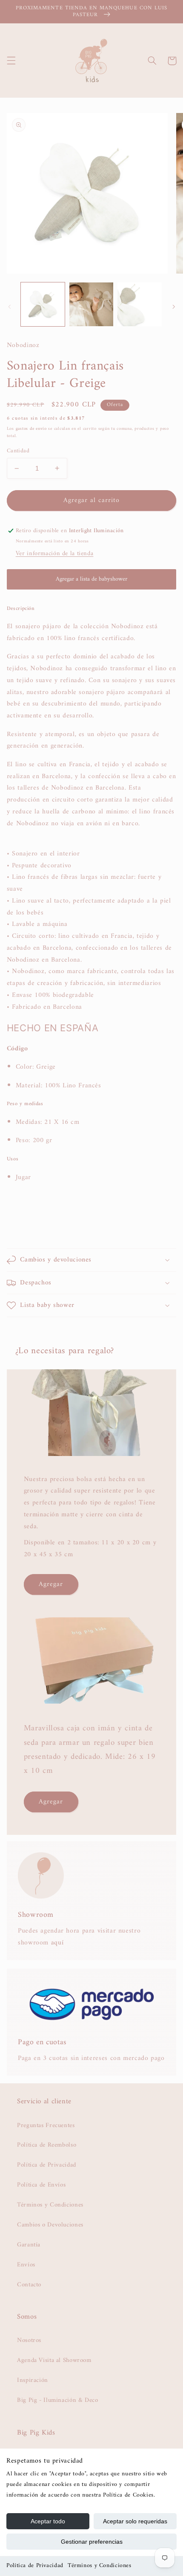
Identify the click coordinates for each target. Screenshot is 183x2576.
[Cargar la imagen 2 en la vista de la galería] (91, 304)
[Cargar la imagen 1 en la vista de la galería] (43, 304)
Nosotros (29, 2340)
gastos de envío (31, 429)
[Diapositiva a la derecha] (174, 307)
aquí (57, 1943)
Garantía (29, 2245)
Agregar (51, 1584)
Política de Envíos (41, 2185)
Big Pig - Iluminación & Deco (58, 2400)
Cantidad (18, 451)
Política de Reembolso (47, 2145)
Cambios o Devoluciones (50, 2225)
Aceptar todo (48, 2521)
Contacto (29, 2285)
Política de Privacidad (35, 2566)
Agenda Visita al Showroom (54, 2360)
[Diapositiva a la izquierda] (9, 307)
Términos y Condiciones (100, 2566)
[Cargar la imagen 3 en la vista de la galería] (139, 304)
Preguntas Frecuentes (46, 2125)
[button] (11, 61)
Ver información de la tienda (55, 553)
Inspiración (33, 2380)
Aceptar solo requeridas (135, 2521)
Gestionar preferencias (92, 2542)
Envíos (26, 2265)
